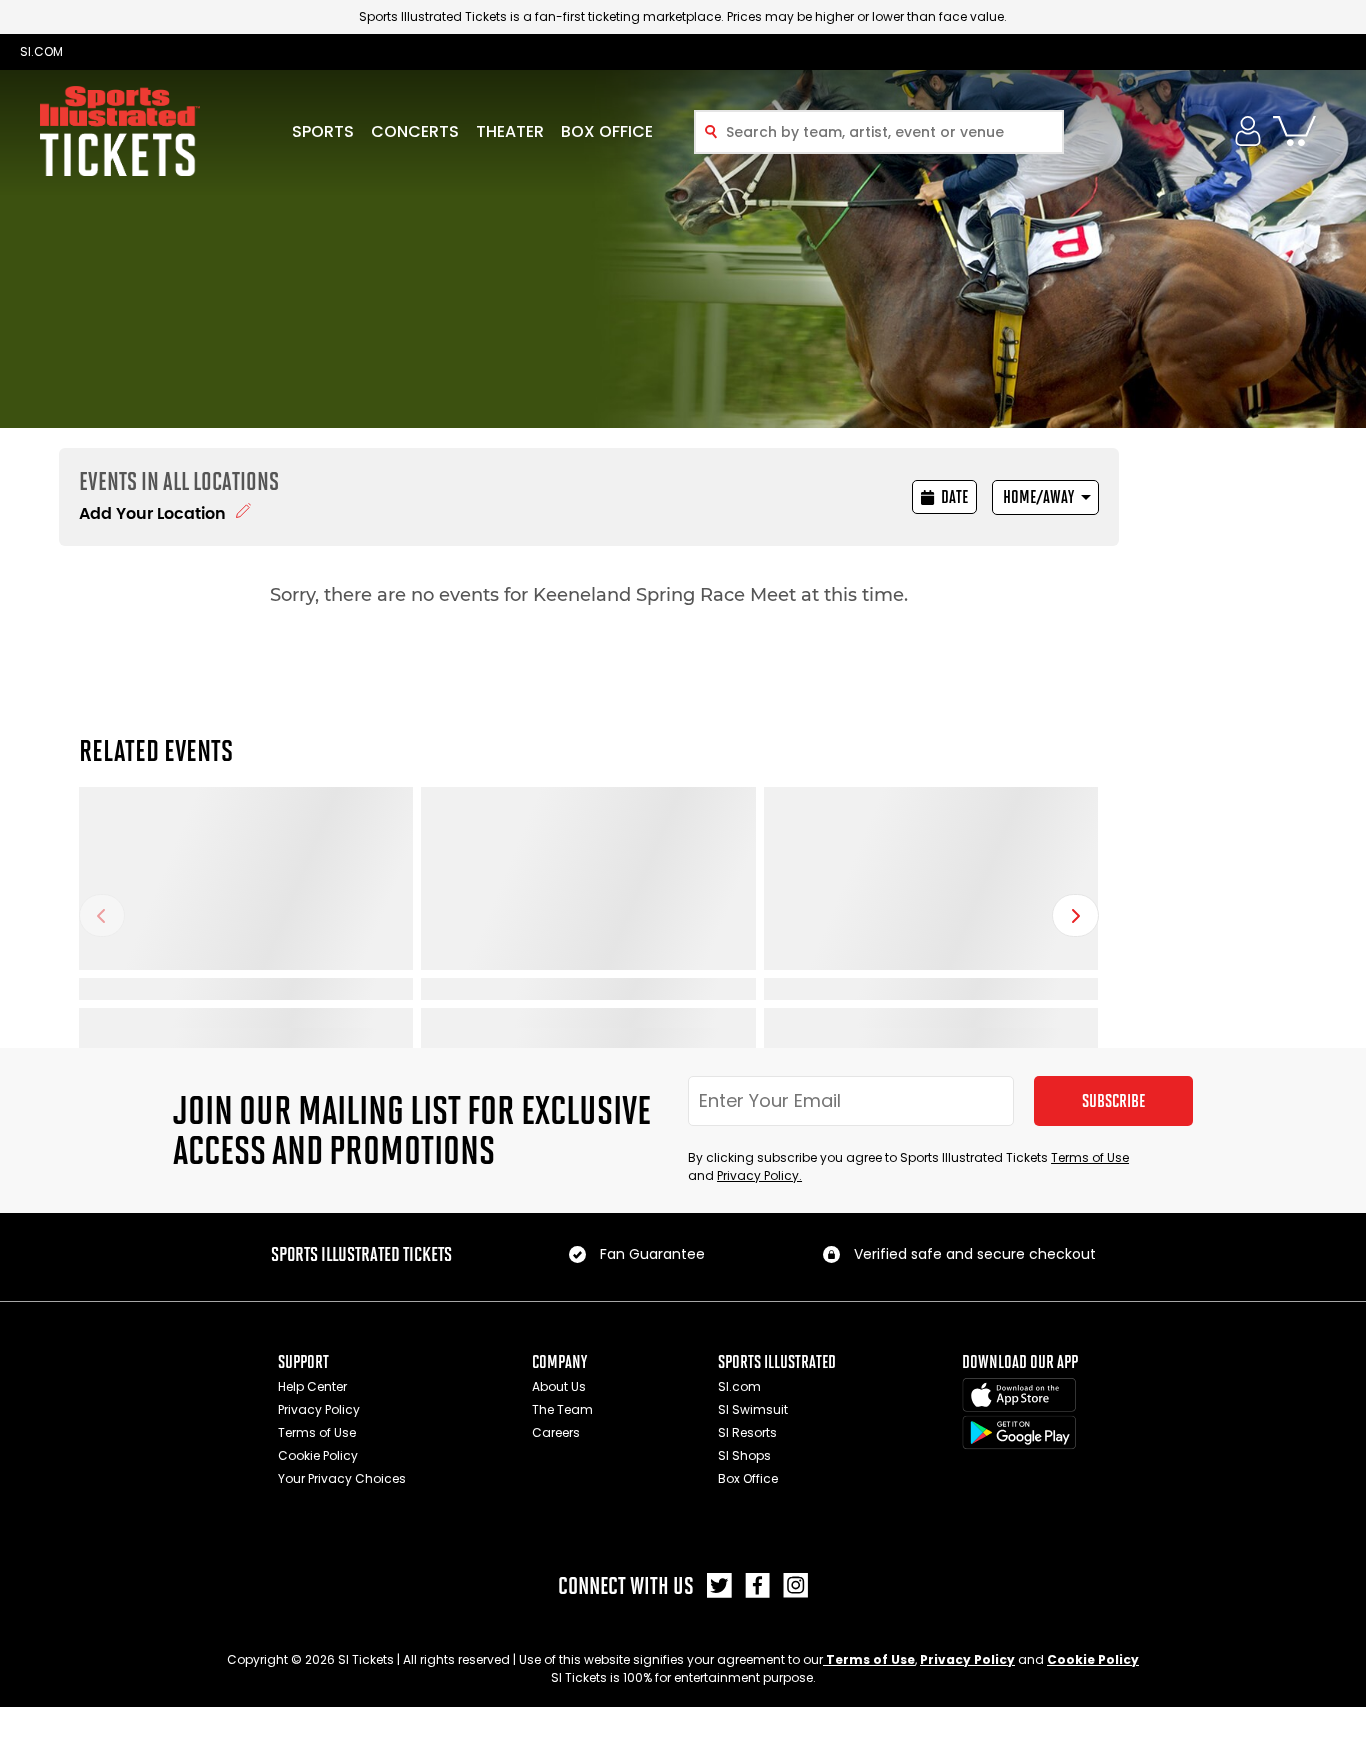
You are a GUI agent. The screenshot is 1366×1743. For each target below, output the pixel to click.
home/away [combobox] (1038, 497)
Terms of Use (1090, 1157)
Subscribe (1113, 1101)
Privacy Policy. (759, 1175)
